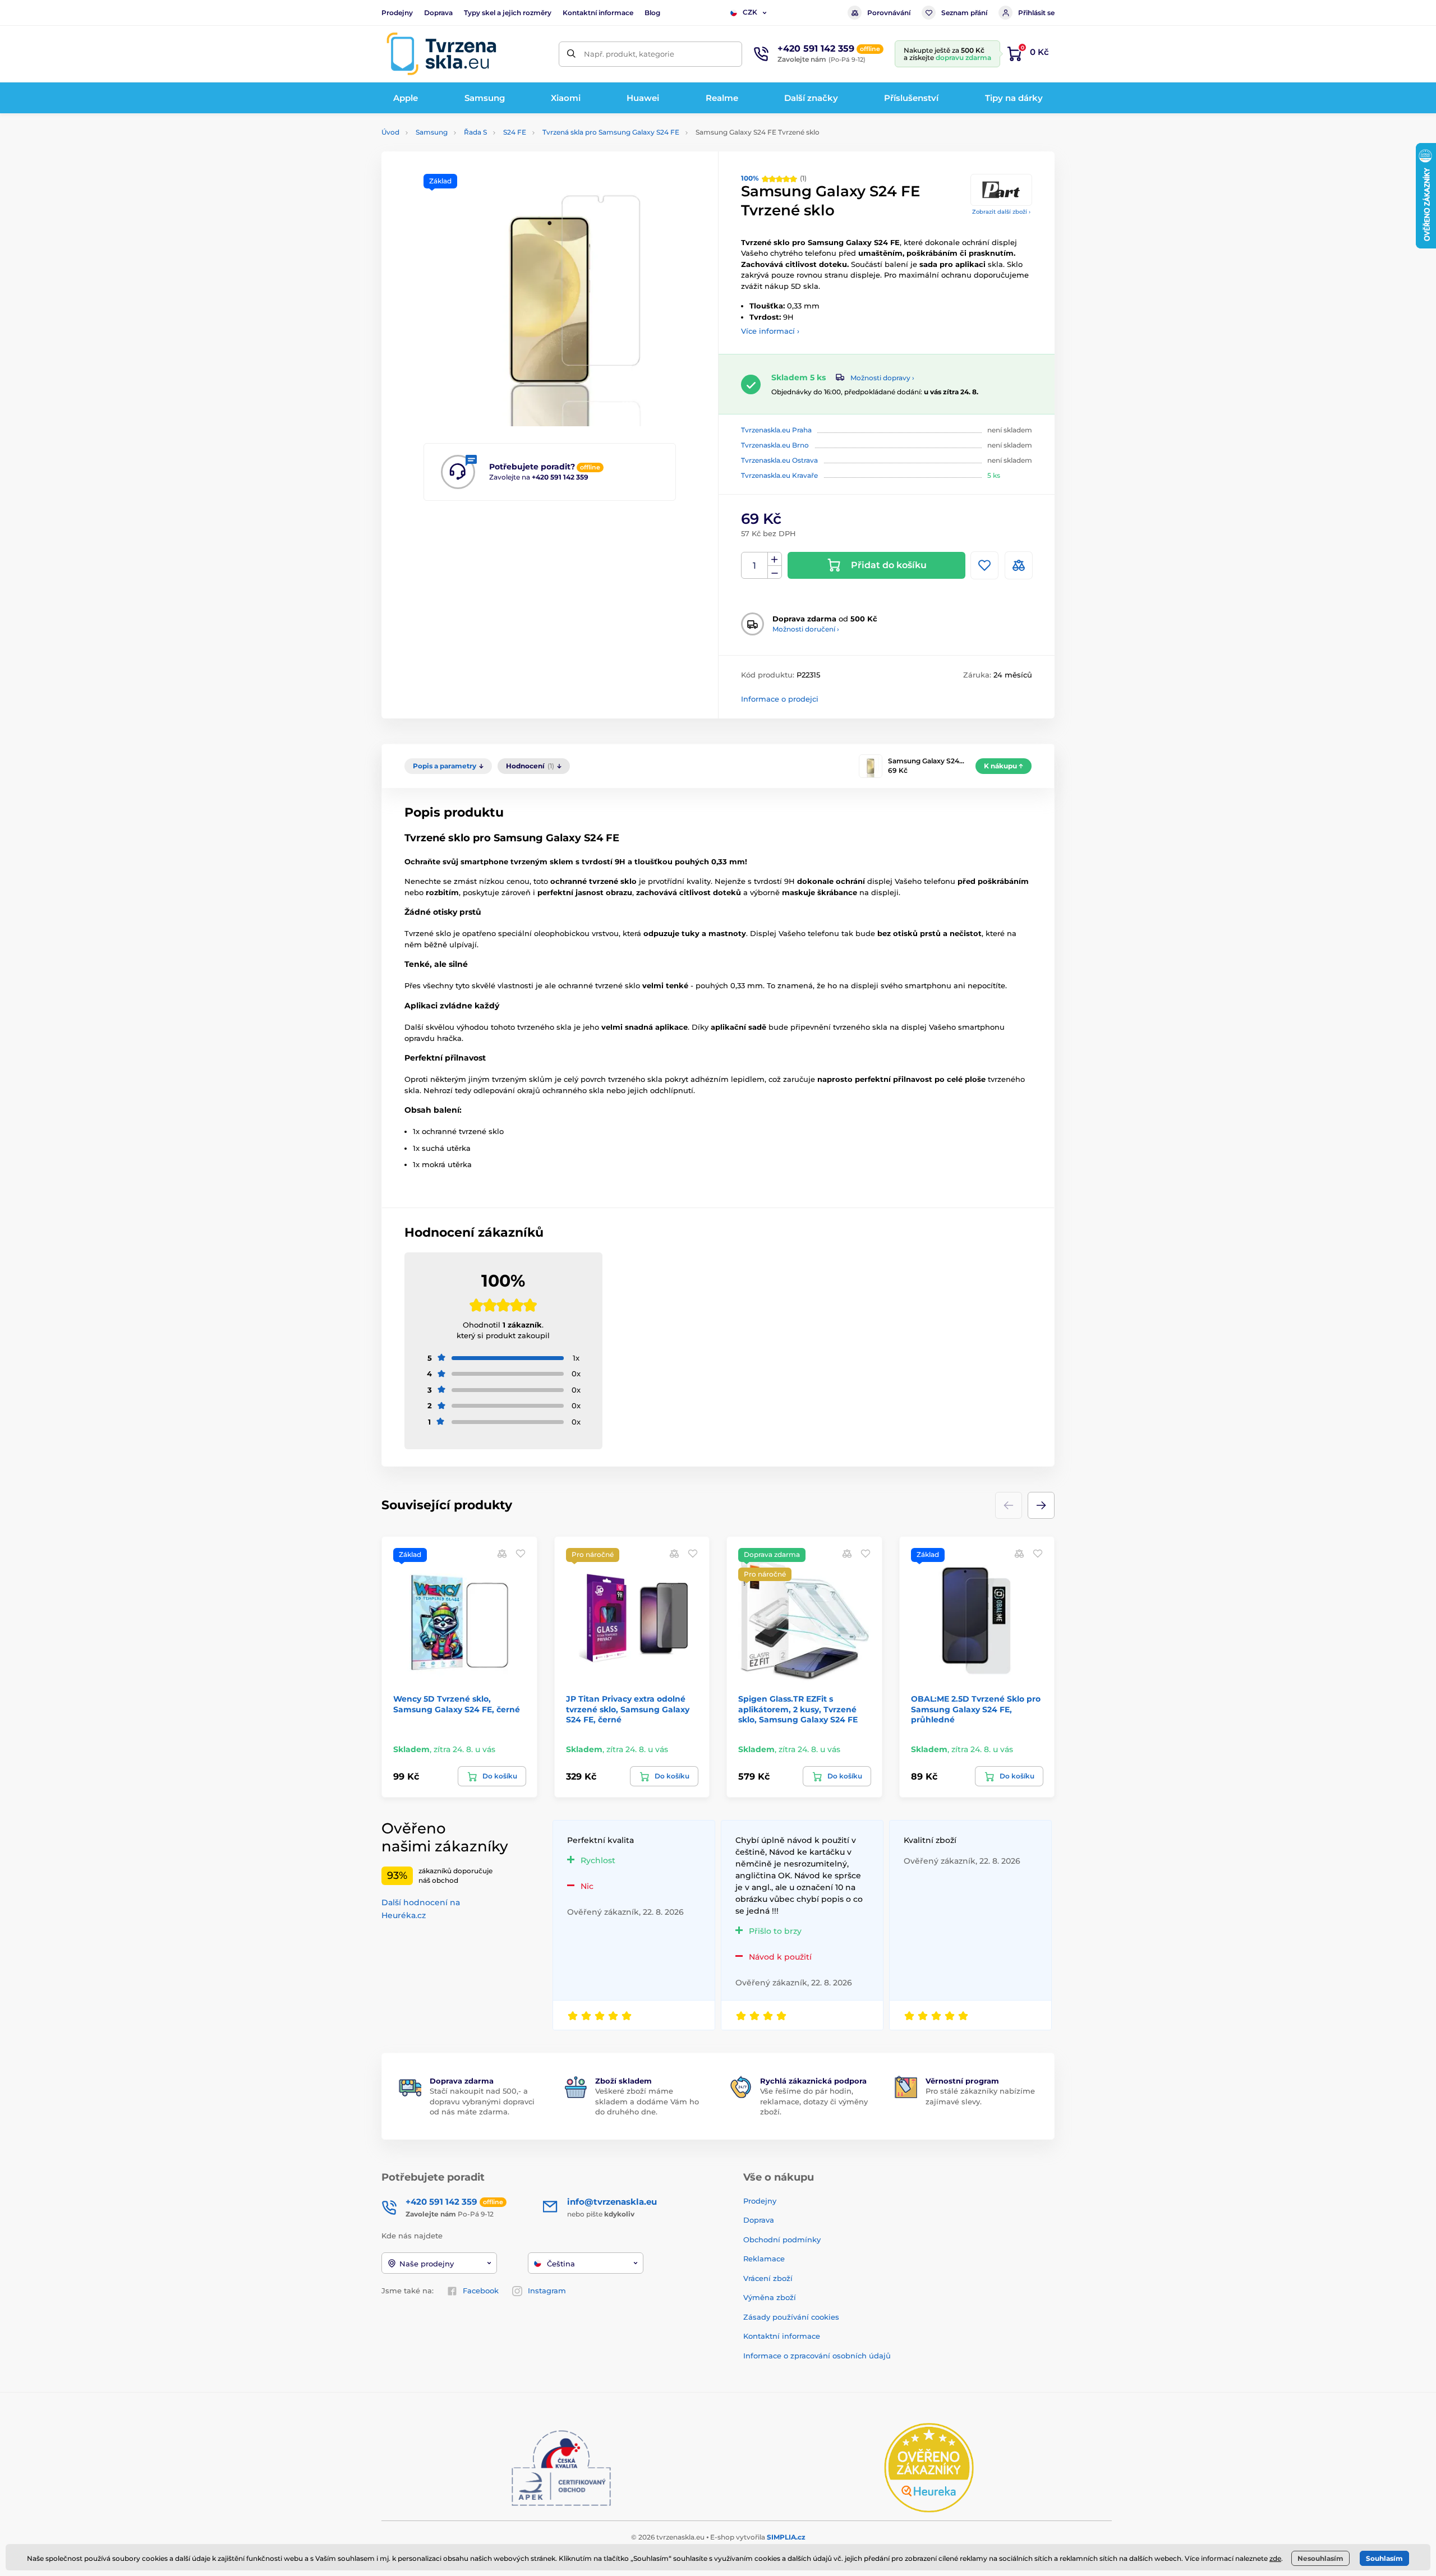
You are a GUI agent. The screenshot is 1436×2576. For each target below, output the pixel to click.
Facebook (481, 2291)
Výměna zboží (770, 2297)
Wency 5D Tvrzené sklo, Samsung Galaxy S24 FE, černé (457, 1704)
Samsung (432, 132)
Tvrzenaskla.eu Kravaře (779, 475)
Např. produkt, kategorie (629, 54)
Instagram (547, 2291)
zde (1275, 2558)
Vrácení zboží (768, 2278)
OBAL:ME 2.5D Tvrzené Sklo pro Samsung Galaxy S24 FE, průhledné (976, 1709)
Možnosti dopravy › (882, 378)
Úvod (390, 132)
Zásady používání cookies (791, 2317)
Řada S (475, 132)
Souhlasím (1384, 2558)
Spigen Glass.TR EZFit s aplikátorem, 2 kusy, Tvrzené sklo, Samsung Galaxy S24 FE (798, 1709)
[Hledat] (571, 54)
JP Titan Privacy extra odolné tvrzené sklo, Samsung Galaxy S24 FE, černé (628, 1709)
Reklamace (764, 2259)
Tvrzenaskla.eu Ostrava (779, 460)
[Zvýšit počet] (775, 559)
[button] (1041, 1505)
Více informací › (770, 331)
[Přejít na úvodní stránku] (441, 54)
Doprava (438, 13)
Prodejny (397, 13)
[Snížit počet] (775, 572)
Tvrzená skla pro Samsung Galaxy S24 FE (611, 132)
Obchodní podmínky (782, 2239)
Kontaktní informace (598, 13)
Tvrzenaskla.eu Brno (775, 445)
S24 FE (515, 132)
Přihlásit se (1036, 13)
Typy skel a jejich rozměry (508, 13)
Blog (652, 13)
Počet (755, 566)
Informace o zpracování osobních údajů (817, 2356)
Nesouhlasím (1320, 2558)
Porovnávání (889, 13)
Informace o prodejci (780, 699)
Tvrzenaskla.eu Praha (776, 430)
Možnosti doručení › (806, 629)
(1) (774, 178)
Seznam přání (964, 13)
